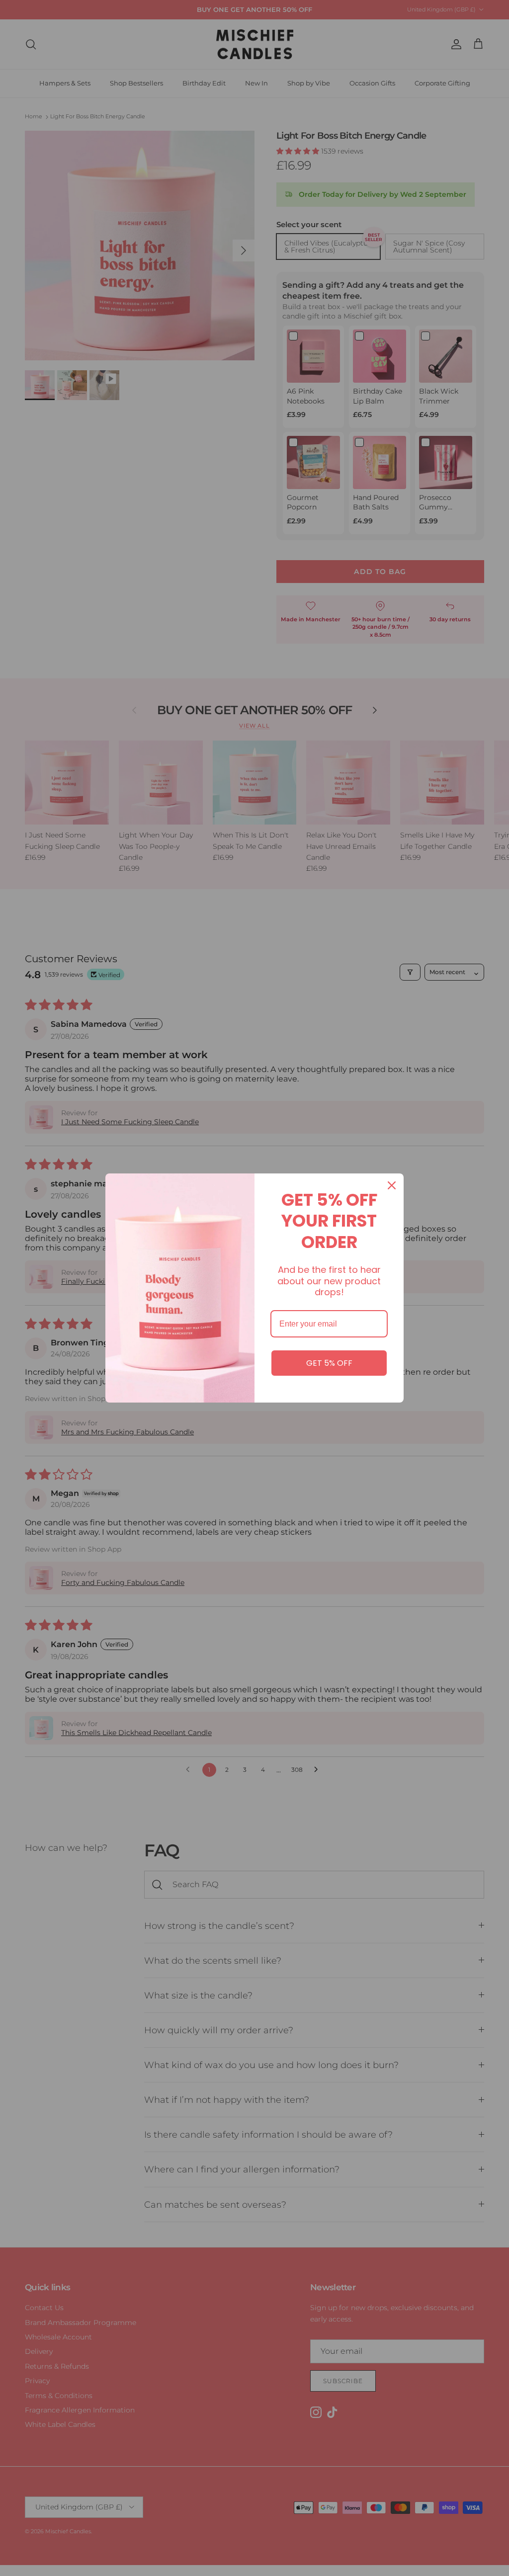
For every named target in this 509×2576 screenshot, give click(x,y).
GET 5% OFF (329, 1363)
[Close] (392, 1185)
